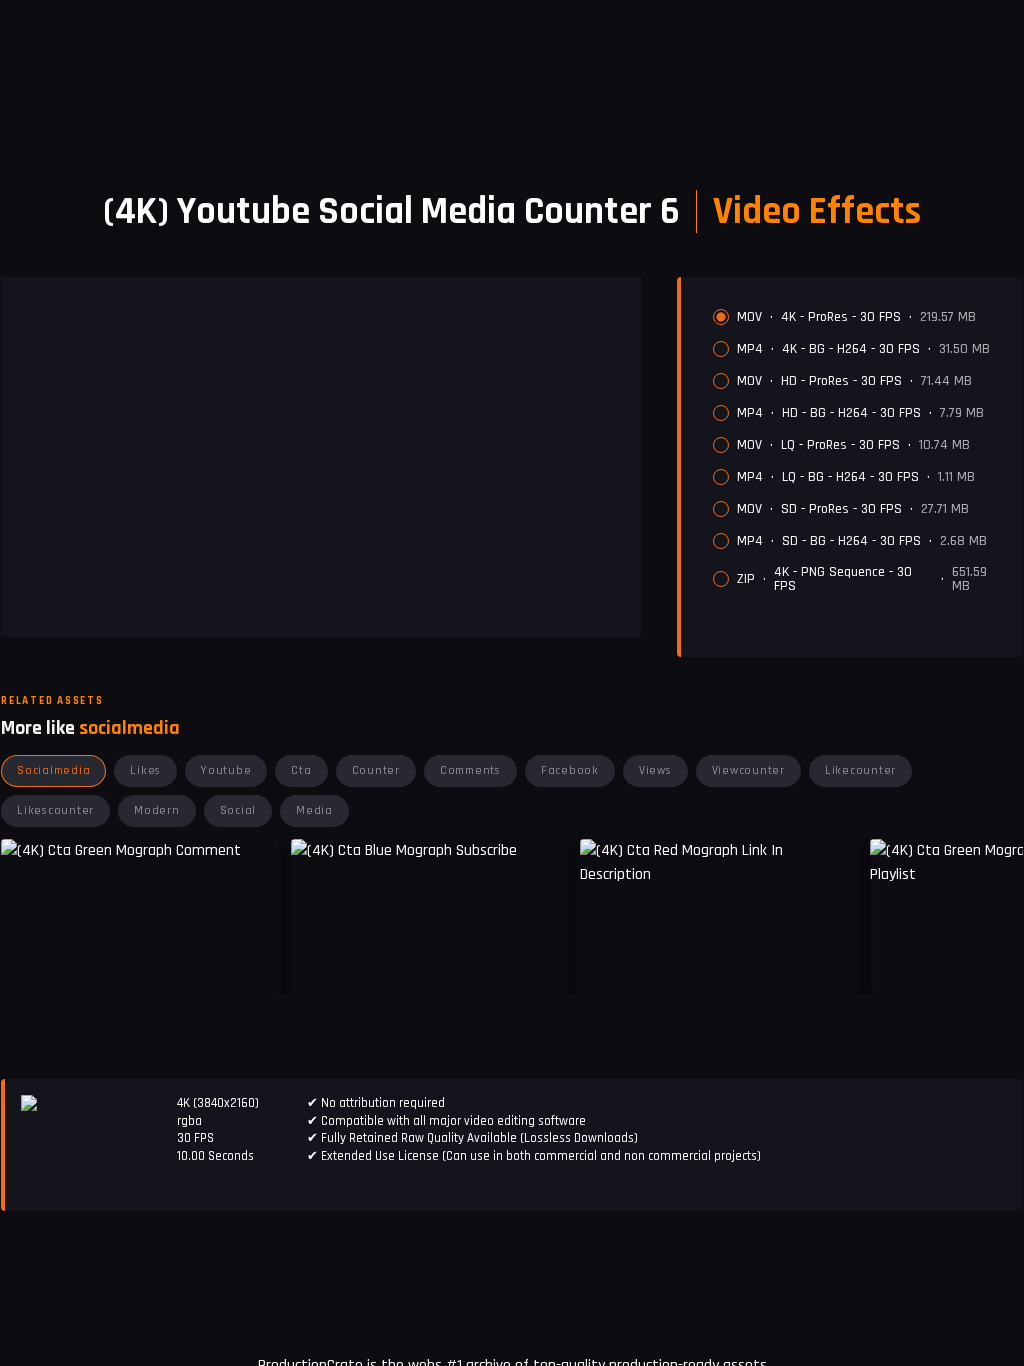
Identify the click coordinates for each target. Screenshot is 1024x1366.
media (314, 810)
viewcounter (748, 770)
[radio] (721, 317)
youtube (226, 770)
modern (157, 810)
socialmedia (53, 770)
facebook (570, 770)
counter (376, 770)
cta (301, 770)
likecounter (860, 770)
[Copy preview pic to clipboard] (319, 965)
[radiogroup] (860, 451)
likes (145, 770)
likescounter (55, 810)
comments (470, 770)
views (655, 770)
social (238, 810)
